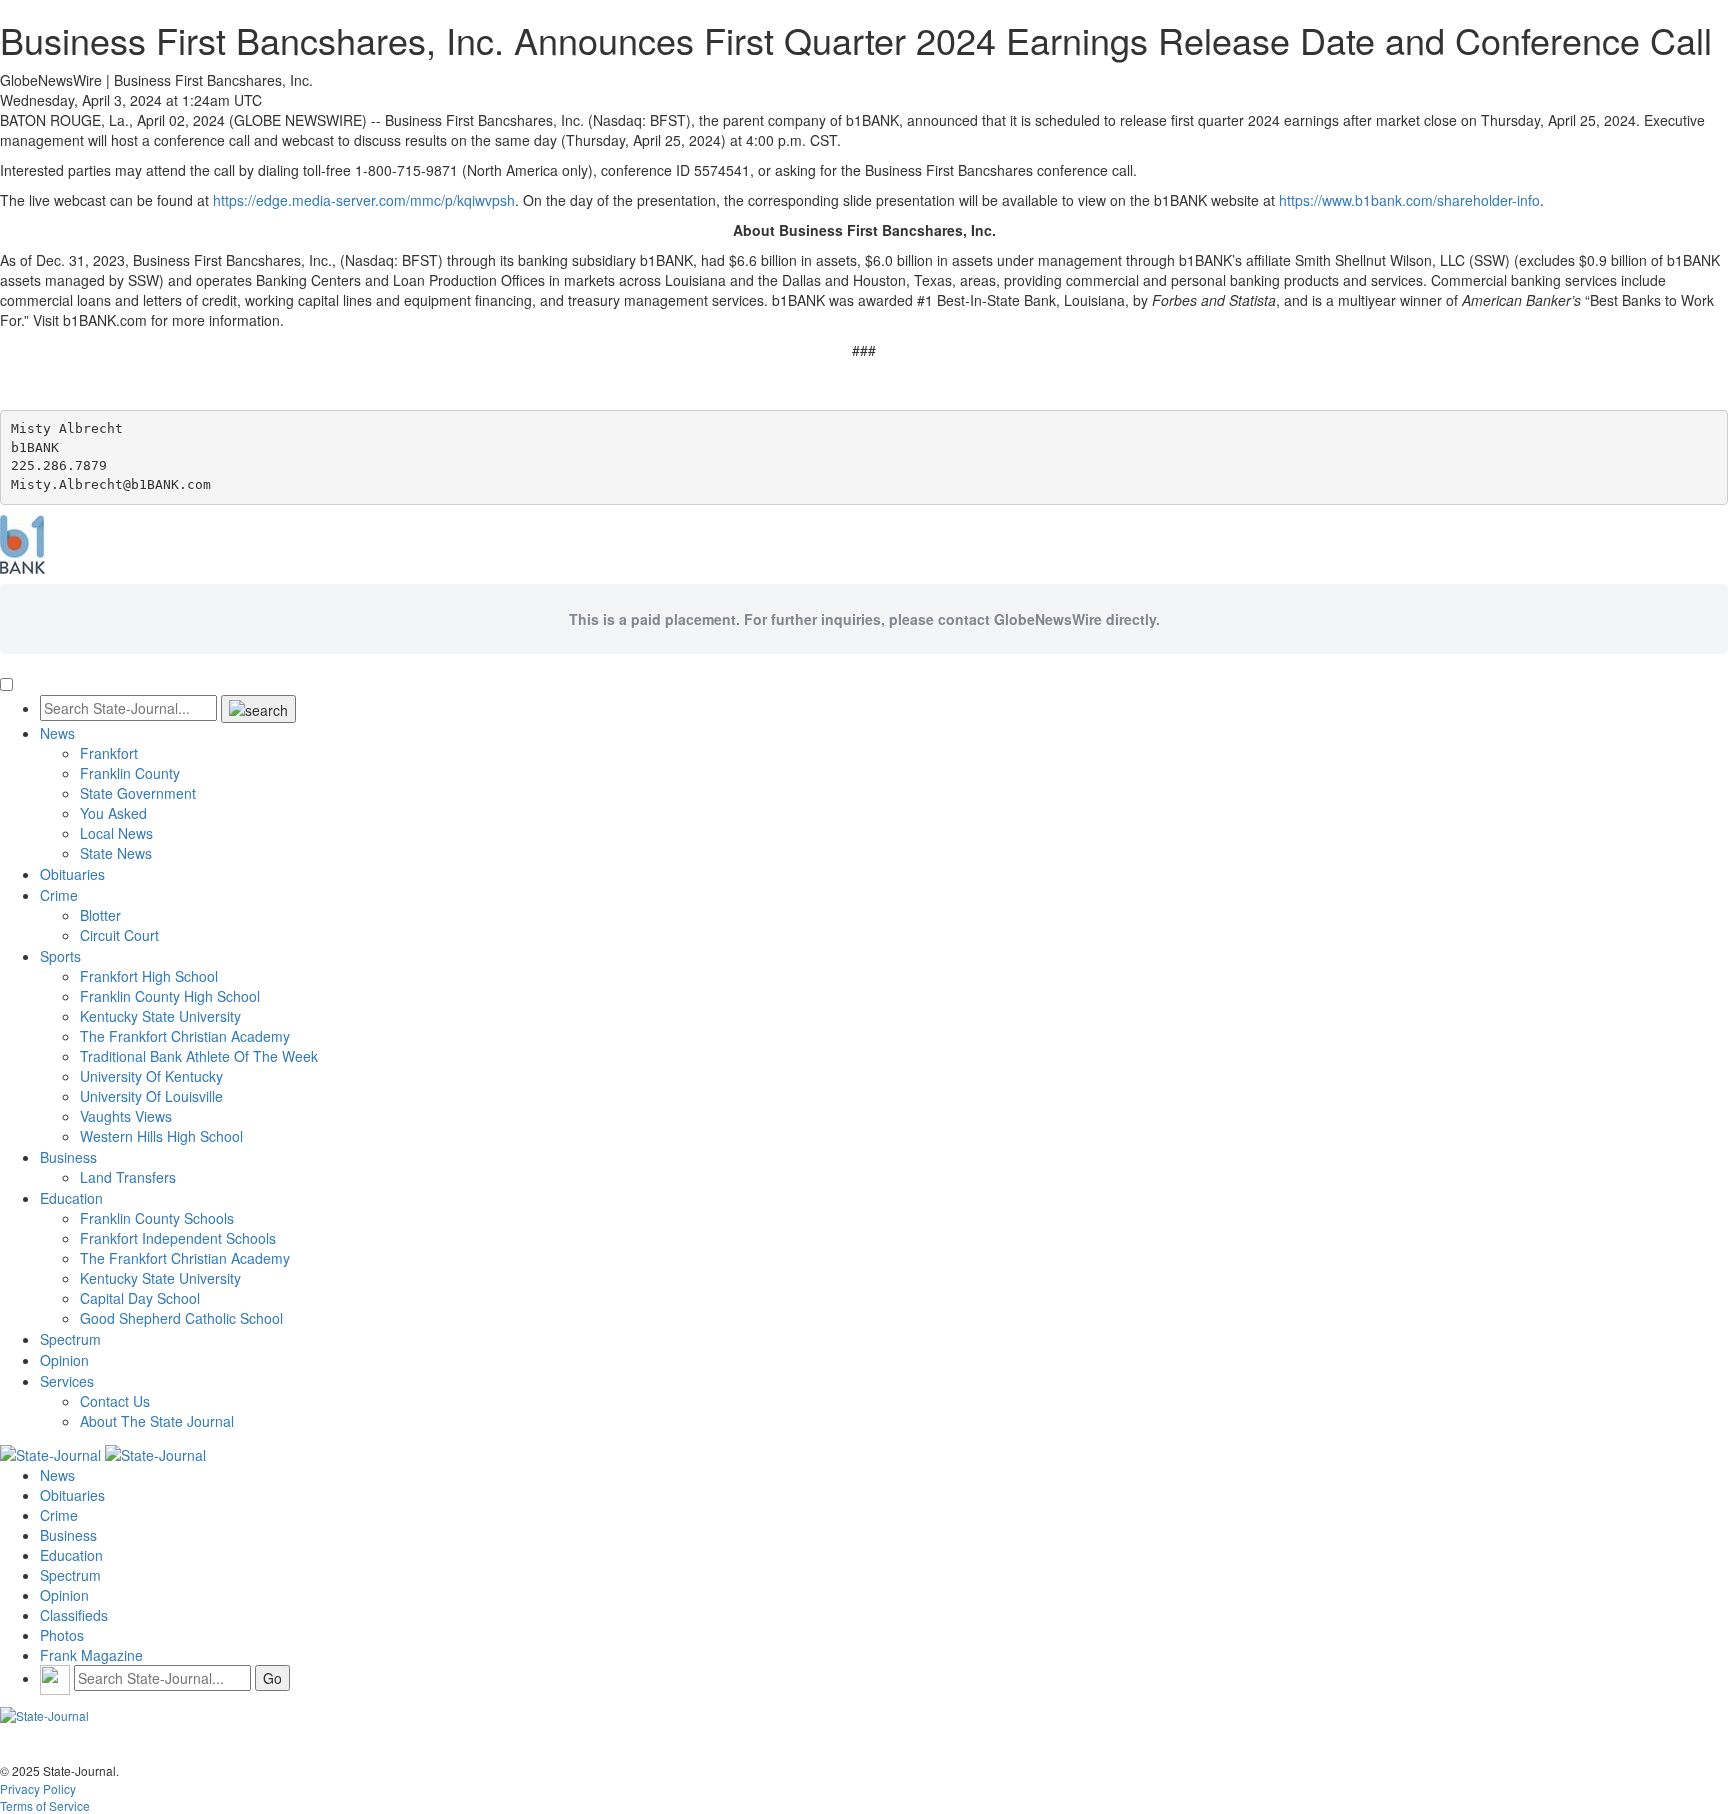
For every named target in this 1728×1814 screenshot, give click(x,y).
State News (116, 853)
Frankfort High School (149, 976)
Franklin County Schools (157, 1218)
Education (71, 1198)
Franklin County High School (170, 996)
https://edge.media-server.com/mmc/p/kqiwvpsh (364, 200)
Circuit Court (119, 935)
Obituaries (72, 874)
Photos (62, 1635)
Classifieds (74, 1615)
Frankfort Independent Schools (178, 1238)
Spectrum (70, 1339)
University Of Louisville (151, 1096)
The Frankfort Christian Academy (185, 1036)
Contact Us (115, 1401)
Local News (116, 833)
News (57, 733)
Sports (60, 956)
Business (68, 1157)
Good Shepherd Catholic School (181, 1318)
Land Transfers (128, 1177)
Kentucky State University (160, 1016)
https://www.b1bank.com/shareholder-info (1409, 200)
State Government (138, 793)
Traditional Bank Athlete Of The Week (199, 1056)
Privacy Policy (38, 1788)
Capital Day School (140, 1298)
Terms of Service (45, 1805)
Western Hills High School (161, 1136)
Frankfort (109, 753)
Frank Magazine (91, 1655)
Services (67, 1381)
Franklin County (130, 773)
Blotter (100, 915)
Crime (59, 895)
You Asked (113, 813)
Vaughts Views (126, 1116)
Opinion (64, 1360)
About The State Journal (157, 1421)
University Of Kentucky (151, 1076)
